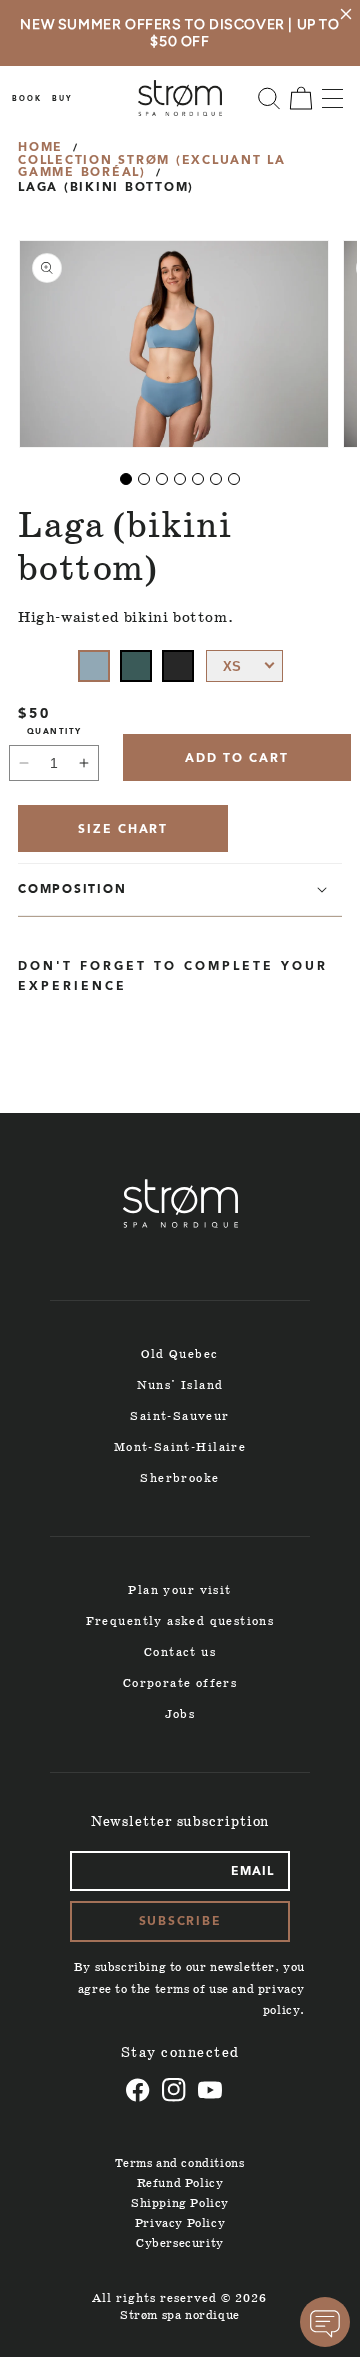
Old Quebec (179, 1354)
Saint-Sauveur (179, 1416)
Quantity (54, 732)
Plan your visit (179, 1590)
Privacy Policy (180, 2223)
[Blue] (94, 666)
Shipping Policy (180, 2203)
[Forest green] (136, 666)
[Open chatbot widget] (325, 2322)
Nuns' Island (180, 1385)
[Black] (178, 666)
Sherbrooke (179, 1478)
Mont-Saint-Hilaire (180, 1447)
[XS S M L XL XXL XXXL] (244, 666)
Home (40, 148)
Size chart (123, 830)
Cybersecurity (180, 2243)
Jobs (180, 1714)
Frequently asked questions (180, 1621)
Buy (62, 99)
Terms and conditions (179, 2163)
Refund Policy (180, 2183)
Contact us (180, 1652)
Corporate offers (180, 1683)
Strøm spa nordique (180, 2315)
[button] (269, 98)
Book (27, 99)
